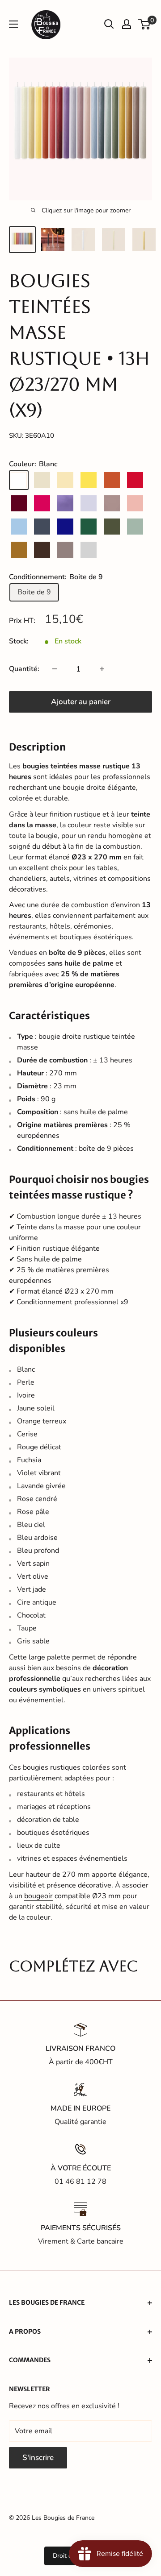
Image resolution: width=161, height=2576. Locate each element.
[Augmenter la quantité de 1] (102, 669)
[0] (145, 24)
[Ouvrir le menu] (13, 24)
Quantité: (24, 669)
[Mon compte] (127, 24)
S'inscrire (38, 2458)
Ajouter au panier (81, 702)
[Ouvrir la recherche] (109, 24)
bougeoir (38, 1896)
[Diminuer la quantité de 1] (55, 669)
